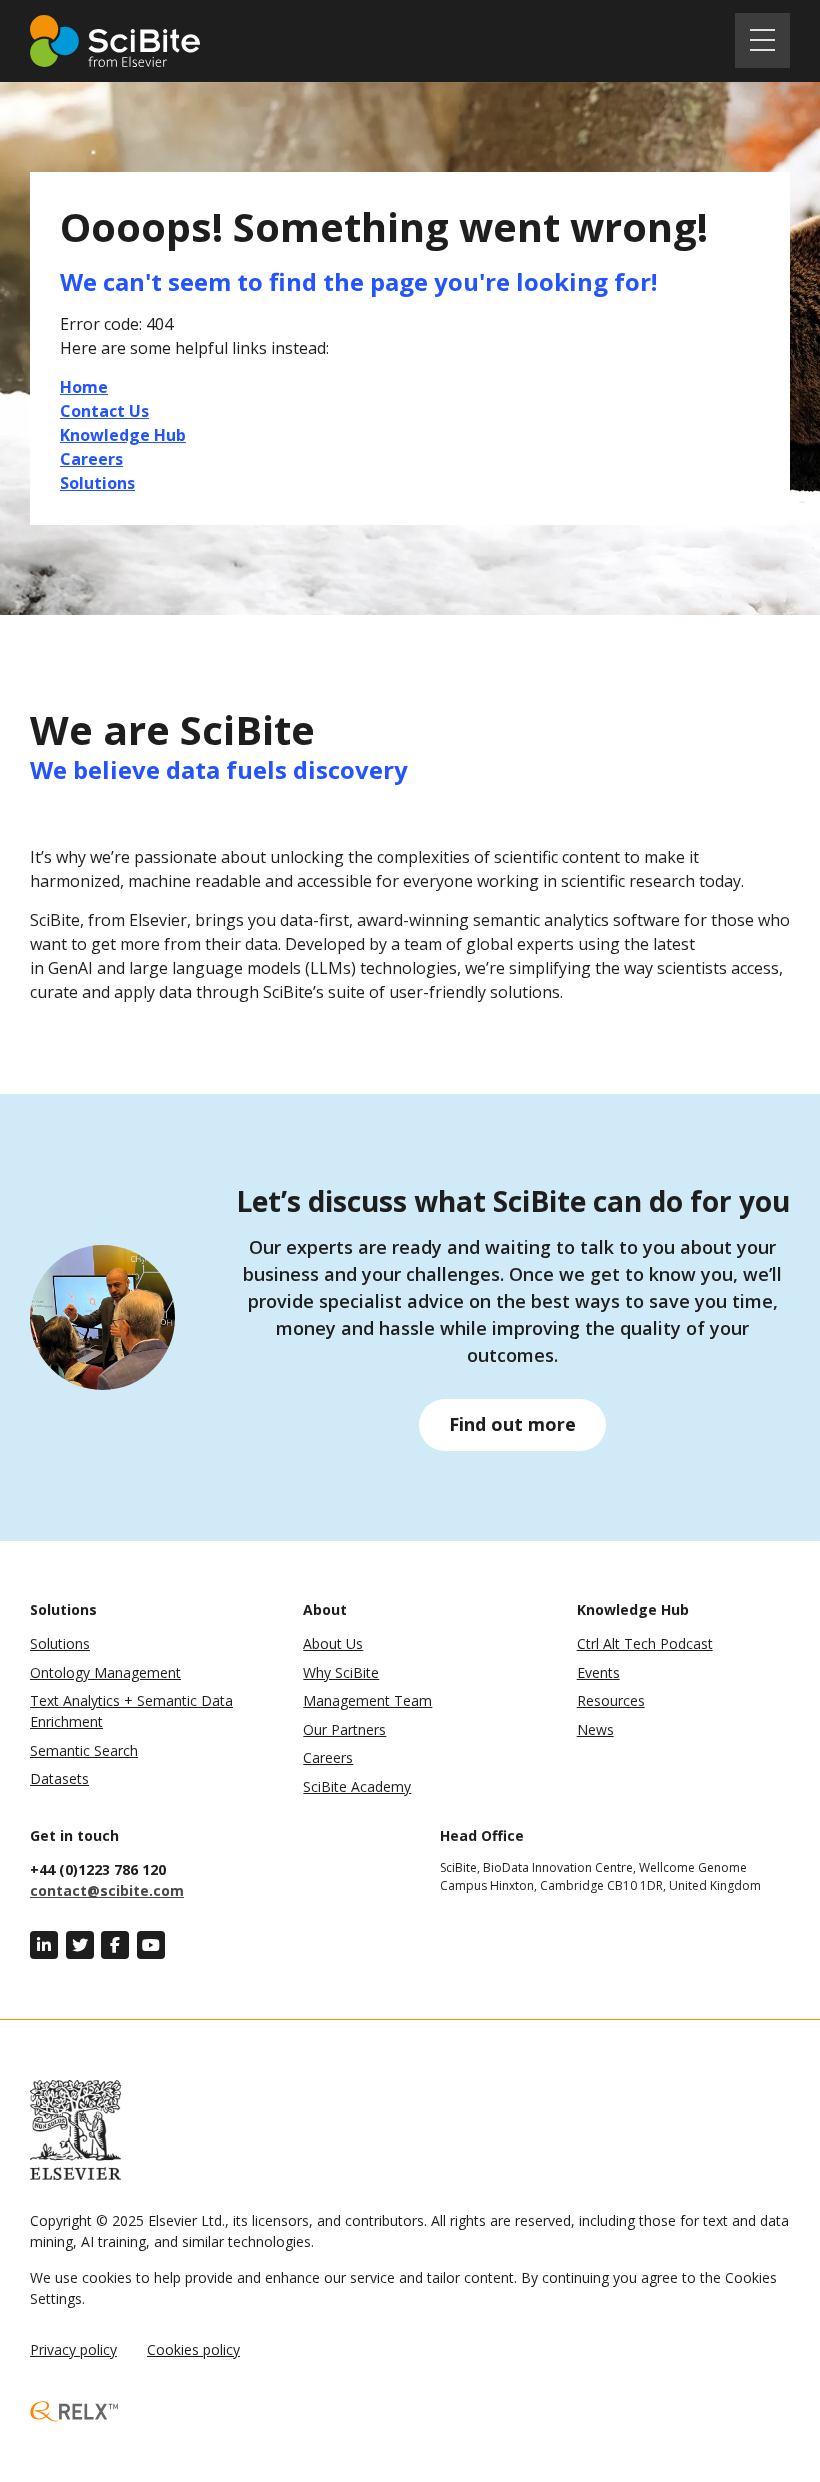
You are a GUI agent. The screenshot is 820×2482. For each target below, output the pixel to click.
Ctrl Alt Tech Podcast (645, 1643)
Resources (611, 1700)
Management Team (367, 1700)
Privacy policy (73, 2349)
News (595, 1729)
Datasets (59, 1778)
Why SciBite (341, 1672)
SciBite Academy (357, 1786)
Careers (328, 1757)
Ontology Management (105, 1672)
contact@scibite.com (107, 1890)
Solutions (60, 1643)
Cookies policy (193, 2349)
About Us (333, 1643)
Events (598, 1672)
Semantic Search (84, 1750)
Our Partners (344, 1729)
